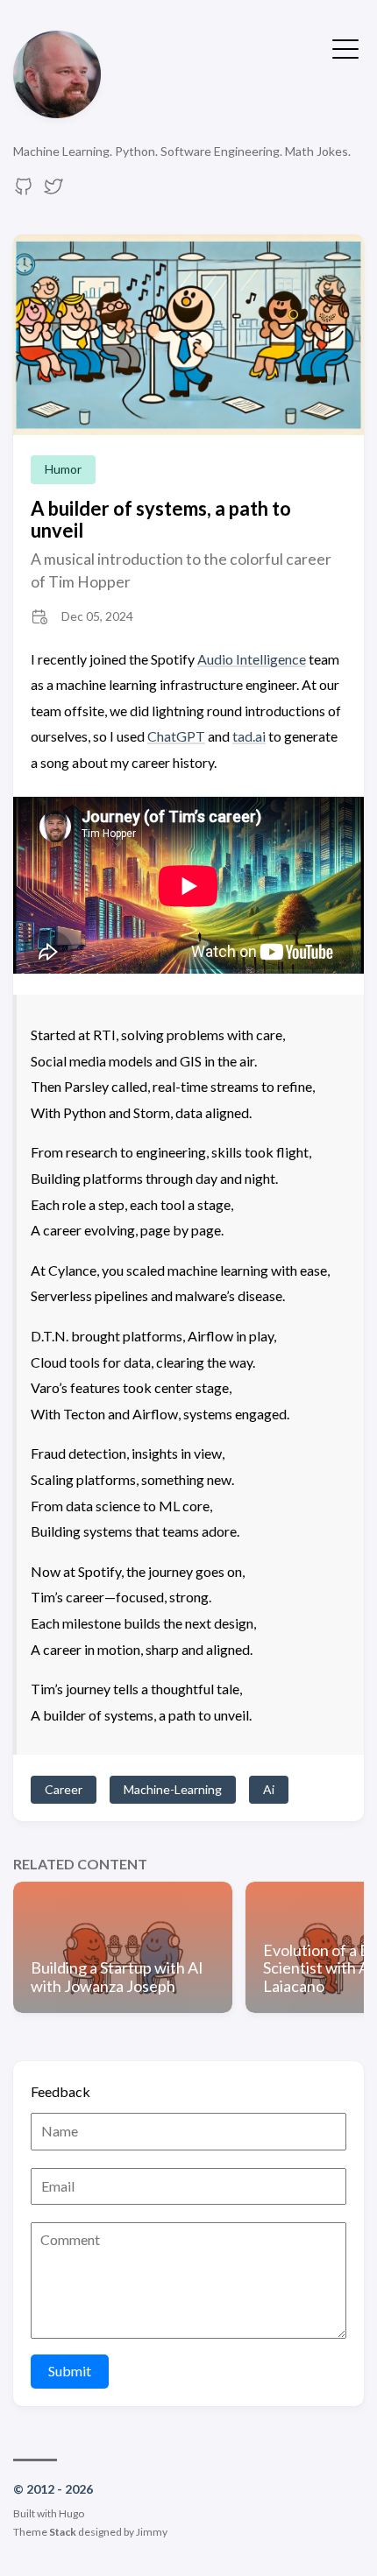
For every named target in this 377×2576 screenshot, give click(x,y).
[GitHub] (24, 191)
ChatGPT (176, 736)
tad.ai (249, 736)
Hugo (71, 2513)
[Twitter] (53, 191)
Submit (70, 2371)
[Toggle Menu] (345, 47)
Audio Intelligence (252, 659)
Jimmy (152, 2532)
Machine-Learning (173, 1789)
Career (64, 1789)
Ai (269, 1789)
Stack (63, 2532)
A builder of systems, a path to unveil (161, 519)
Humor (63, 469)
